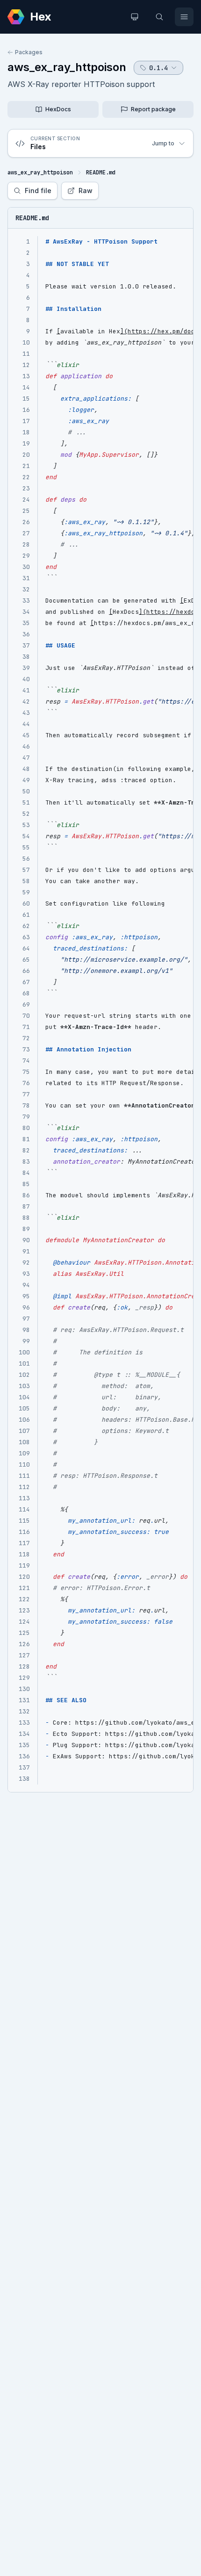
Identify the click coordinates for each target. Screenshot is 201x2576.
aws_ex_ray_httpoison (67, 67)
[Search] (159, 17)
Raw (86, 191)
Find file (38, 191)
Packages (29, 52)
